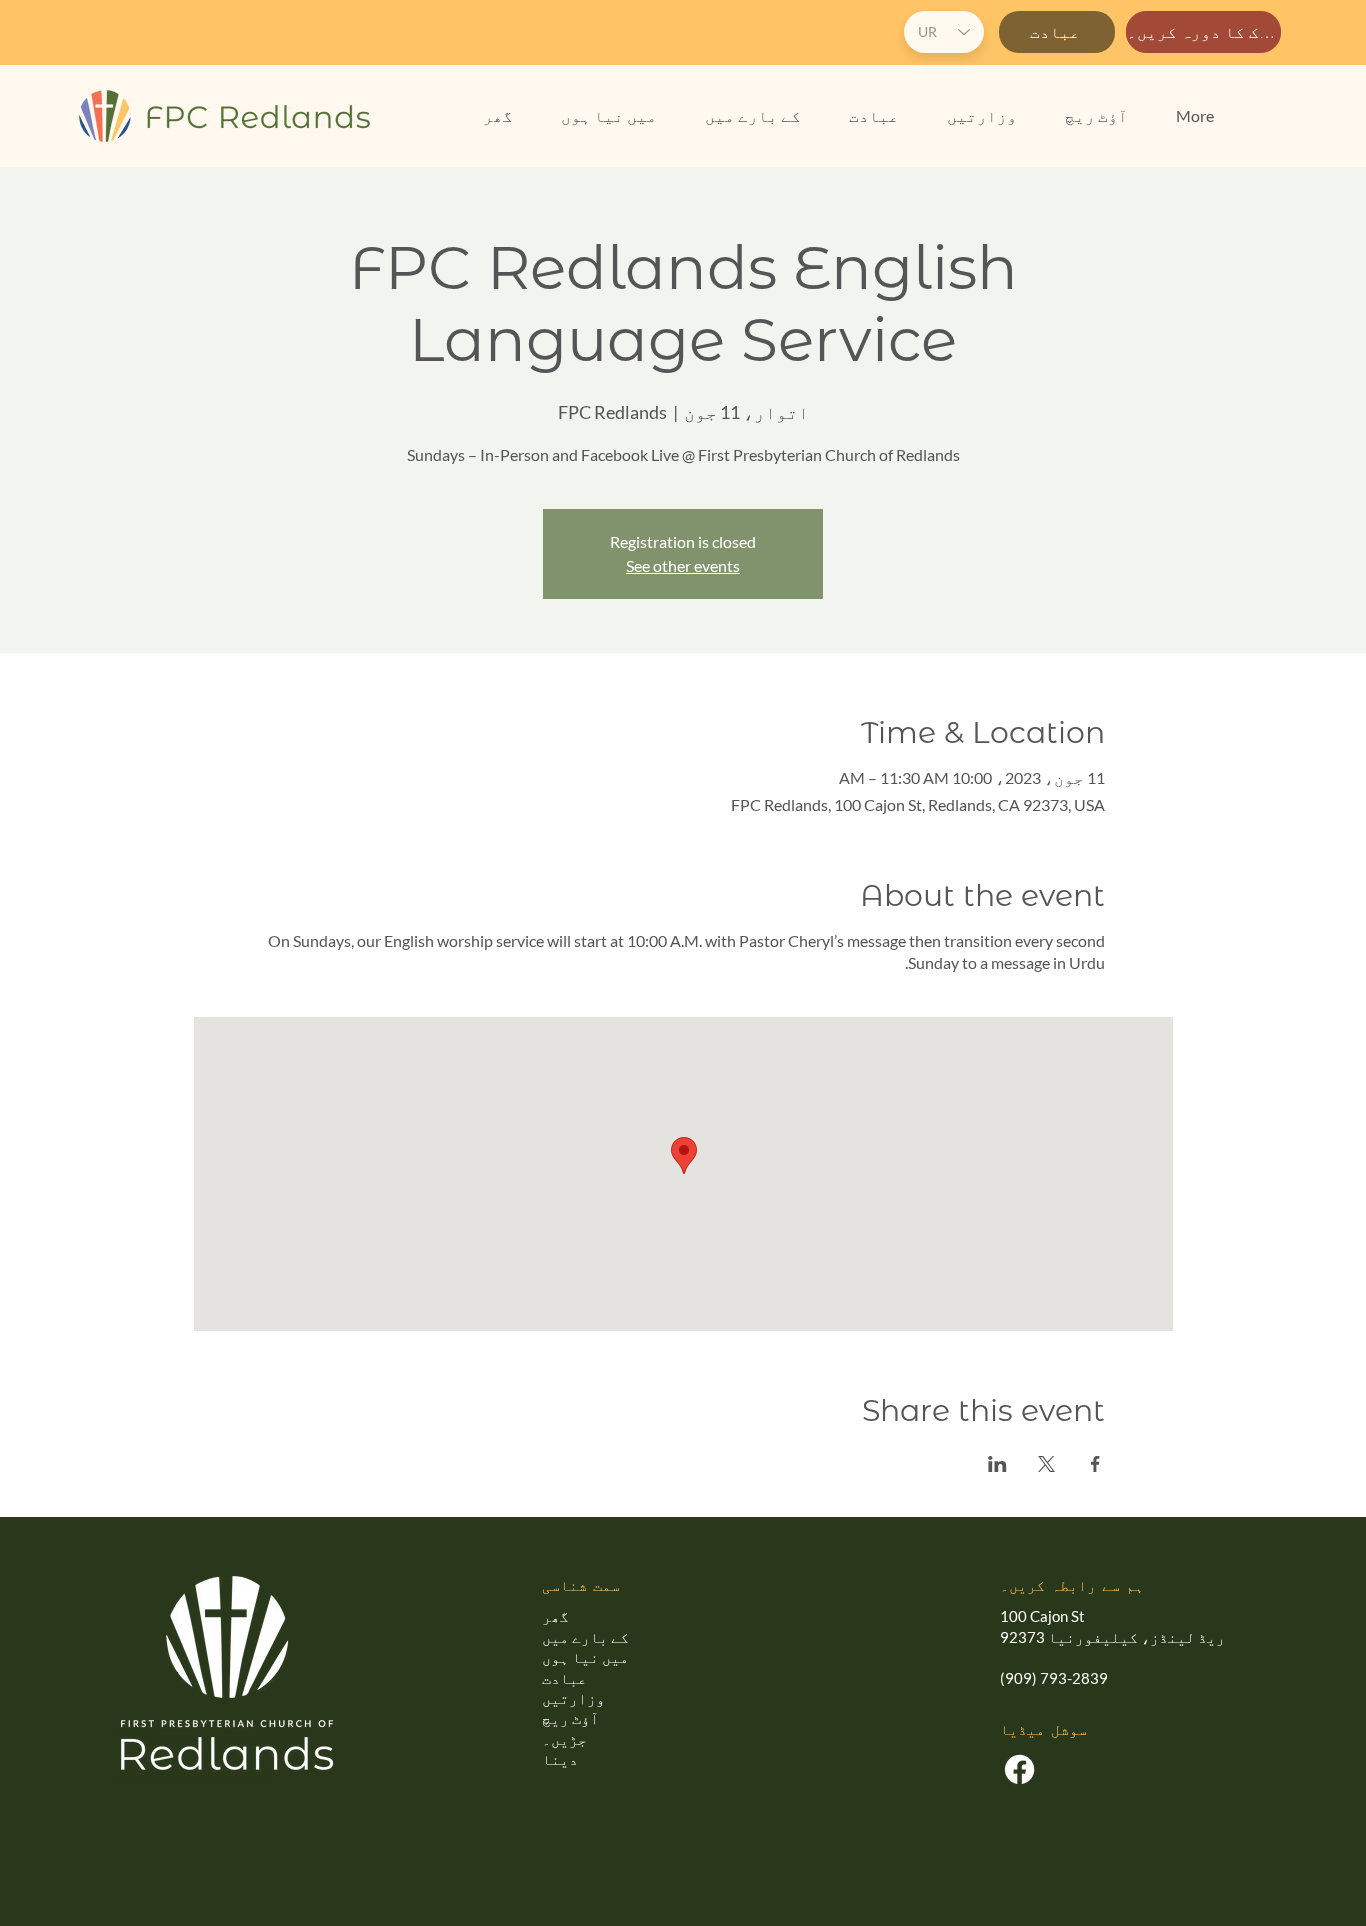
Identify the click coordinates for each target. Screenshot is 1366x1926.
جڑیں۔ (564, 1739)
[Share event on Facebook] (1095, 1464)
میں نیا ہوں (585, 1657)
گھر (555, 1616)
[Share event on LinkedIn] (997, 1464)
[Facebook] (1019, 1769)
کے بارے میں (585, 1637)
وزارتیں (573, 1698)
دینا (560, 1759)
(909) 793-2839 (1054, 1678)
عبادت (564, 1678)
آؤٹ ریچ (570, 1718)
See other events (683, 565)
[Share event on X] (1046, 1464)
